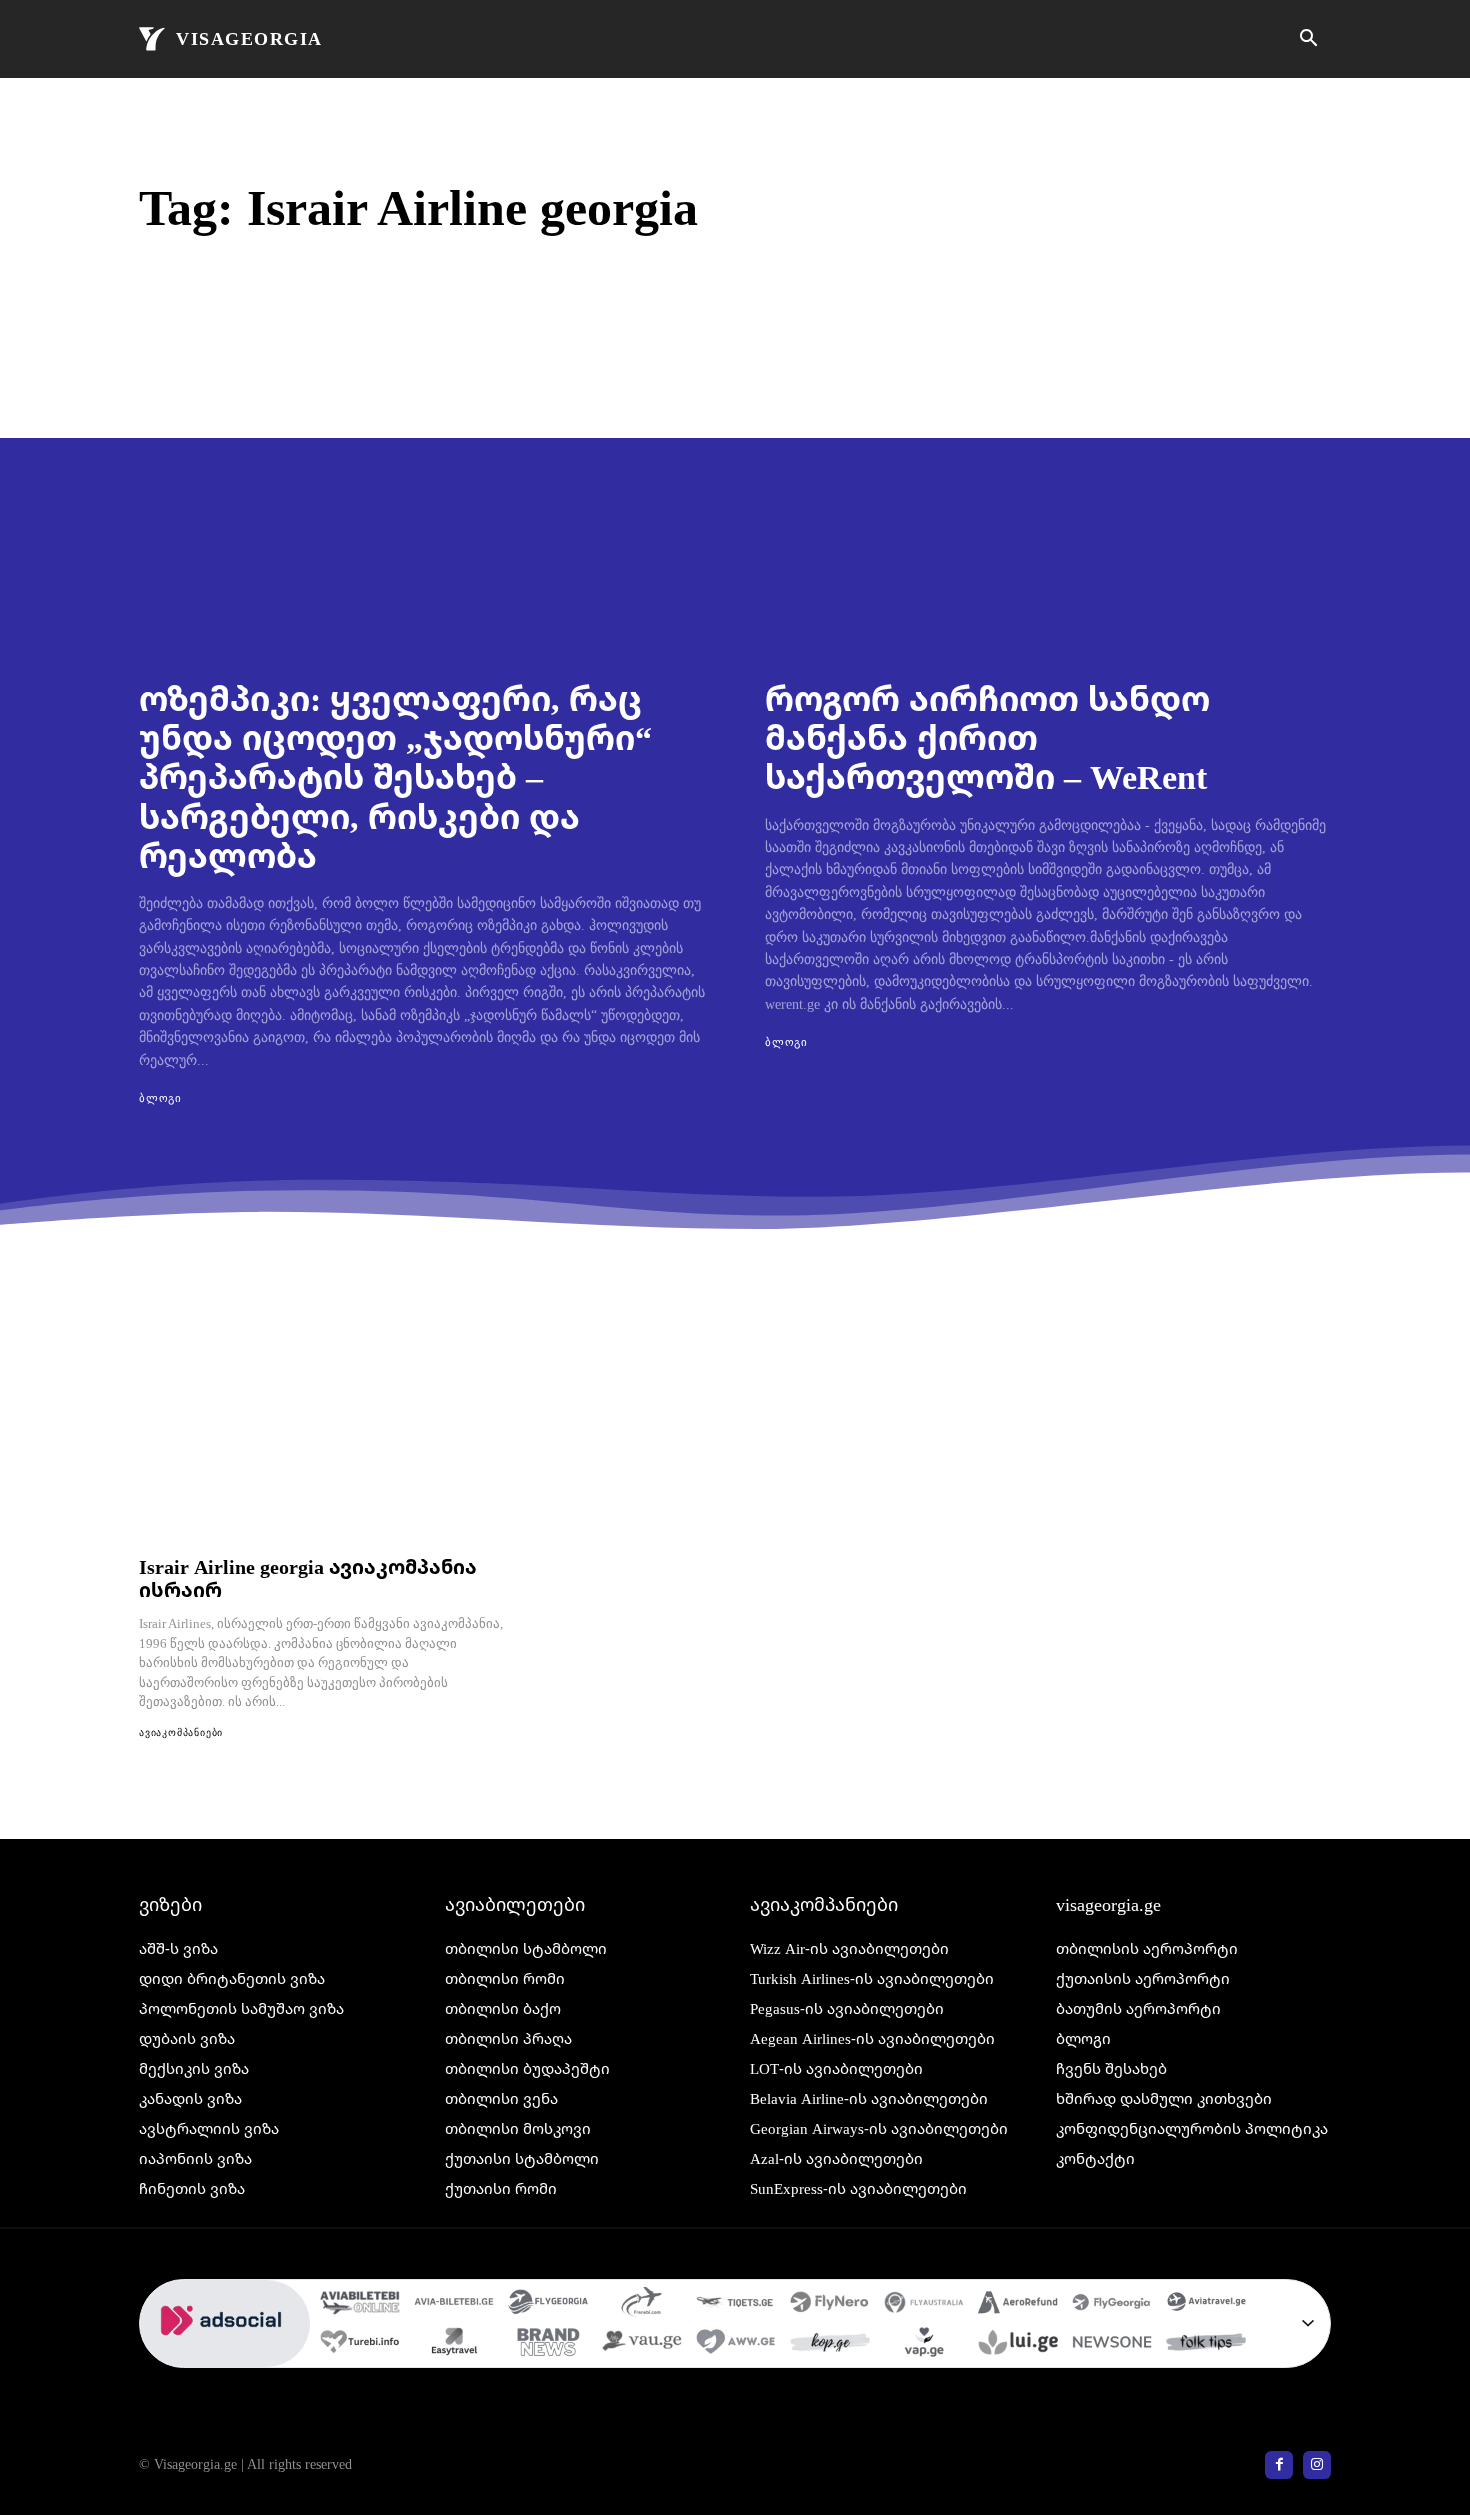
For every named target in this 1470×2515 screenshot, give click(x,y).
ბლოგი (160, 1098)
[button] (1308, 40)
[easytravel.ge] (454, 2345)
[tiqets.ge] (736, 2305)
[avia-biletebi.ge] (454, 2305)
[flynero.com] (830, 2305)
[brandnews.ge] (548, 2345)
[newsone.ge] (1112, 2345)
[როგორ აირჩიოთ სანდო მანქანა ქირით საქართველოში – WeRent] (1048, 493)
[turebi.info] (360, 2345)
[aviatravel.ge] (1206, 2305)
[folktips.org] (1206, 2345)
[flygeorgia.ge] (548, 2305)
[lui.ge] (1018, 2345)
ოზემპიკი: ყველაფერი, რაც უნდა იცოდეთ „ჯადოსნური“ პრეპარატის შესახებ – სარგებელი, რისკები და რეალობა (395, 776)
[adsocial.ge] (225, 2356)
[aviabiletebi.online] (360, 2305)
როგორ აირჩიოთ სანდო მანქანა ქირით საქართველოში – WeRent (987, 737)
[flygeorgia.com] (1112, 2305)
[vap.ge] (924, 2345)
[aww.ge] (736, 2345)
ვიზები (170, 1904)
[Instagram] (1317, 2465)
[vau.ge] (642, 2345)
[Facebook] (1279, 2465)
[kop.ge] (830, 2345)
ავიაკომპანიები (181, 1732)
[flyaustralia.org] (924, 2305)
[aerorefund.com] (1018, 2305)
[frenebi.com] (642, 2305)
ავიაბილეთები (515, 1904)
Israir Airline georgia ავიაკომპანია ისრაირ (308, 1578)
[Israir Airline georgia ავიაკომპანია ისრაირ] (321, 1435)
